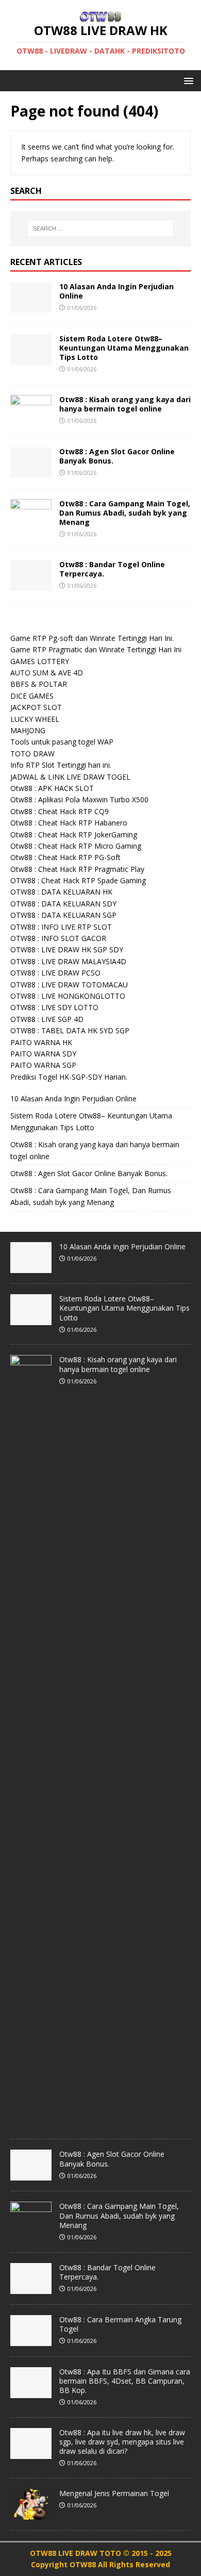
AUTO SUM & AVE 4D (47, 673)
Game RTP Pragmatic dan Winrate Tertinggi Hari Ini (96, 649)
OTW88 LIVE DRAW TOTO (77, 2553)
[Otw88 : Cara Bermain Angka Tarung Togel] (31, 2340)
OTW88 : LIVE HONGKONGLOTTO (68, 996)
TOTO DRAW (32, 754)
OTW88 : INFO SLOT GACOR (58, 938)
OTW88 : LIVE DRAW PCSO (55, 973)
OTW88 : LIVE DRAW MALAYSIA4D (68, 961)
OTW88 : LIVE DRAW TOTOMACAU (69, 985)
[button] (187, 80)
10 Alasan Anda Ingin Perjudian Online (116, 291)
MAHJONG (28, 730)
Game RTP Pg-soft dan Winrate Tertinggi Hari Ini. (92, 638)
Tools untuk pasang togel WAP (62, 742)
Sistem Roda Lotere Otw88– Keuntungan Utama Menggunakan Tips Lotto (124, 348)
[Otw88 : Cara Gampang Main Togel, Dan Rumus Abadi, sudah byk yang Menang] (31, 524)
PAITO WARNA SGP (43, 1065)
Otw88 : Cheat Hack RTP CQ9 (60, 811)
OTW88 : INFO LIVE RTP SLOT (61, 927)
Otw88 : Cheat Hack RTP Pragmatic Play (77, 869)
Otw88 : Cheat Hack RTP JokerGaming (74, 835)
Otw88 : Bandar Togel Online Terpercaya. (112, 569)
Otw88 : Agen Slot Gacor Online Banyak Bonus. (117, 456)
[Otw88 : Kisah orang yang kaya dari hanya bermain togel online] (31, 419)
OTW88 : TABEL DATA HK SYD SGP (70, 1030)
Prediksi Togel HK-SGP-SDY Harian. (69, 1077)
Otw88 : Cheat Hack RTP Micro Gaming (76, 846)
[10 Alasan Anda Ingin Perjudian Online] (31, 307)
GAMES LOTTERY (40, 661)
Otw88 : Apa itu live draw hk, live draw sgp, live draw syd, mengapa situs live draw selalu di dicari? (122, 2442)
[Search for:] (101, 228)
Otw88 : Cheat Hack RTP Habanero (69, 823)
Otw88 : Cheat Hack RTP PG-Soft (65, 857)
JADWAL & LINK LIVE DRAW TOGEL (70, 777)
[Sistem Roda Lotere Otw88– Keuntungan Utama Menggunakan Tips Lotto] (31, 359)
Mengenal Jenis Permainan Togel (114, 2493)
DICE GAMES (32, 696)
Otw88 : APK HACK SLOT (52, 788)
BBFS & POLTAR (39, 684)
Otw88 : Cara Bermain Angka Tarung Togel (120, 2324)
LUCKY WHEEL (35, 719)
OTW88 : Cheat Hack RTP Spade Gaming (78, 880)
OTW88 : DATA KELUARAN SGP (63, 915)
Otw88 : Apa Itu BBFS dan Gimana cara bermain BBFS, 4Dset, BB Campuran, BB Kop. (125, 2381)
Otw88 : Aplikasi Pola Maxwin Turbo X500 (79, 799)
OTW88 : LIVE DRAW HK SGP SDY (67, 950)
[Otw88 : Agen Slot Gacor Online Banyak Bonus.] (31, 472)
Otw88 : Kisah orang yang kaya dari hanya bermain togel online (125, 404)
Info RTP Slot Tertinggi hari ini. (61, 765)
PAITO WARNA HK (41, 1042)
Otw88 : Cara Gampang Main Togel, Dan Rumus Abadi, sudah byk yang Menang (125, 513)
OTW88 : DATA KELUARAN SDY (63, 904)
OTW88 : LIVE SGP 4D (47, 1019)
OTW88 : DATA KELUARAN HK (61, 892)
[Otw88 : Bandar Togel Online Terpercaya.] (31, 584)
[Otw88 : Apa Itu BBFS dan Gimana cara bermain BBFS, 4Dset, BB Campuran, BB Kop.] (31, 2392)
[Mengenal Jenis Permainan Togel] (31, 2514)
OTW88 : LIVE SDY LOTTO (54, 1007)
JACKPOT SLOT (36, 707)
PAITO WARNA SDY (43, 1054)
